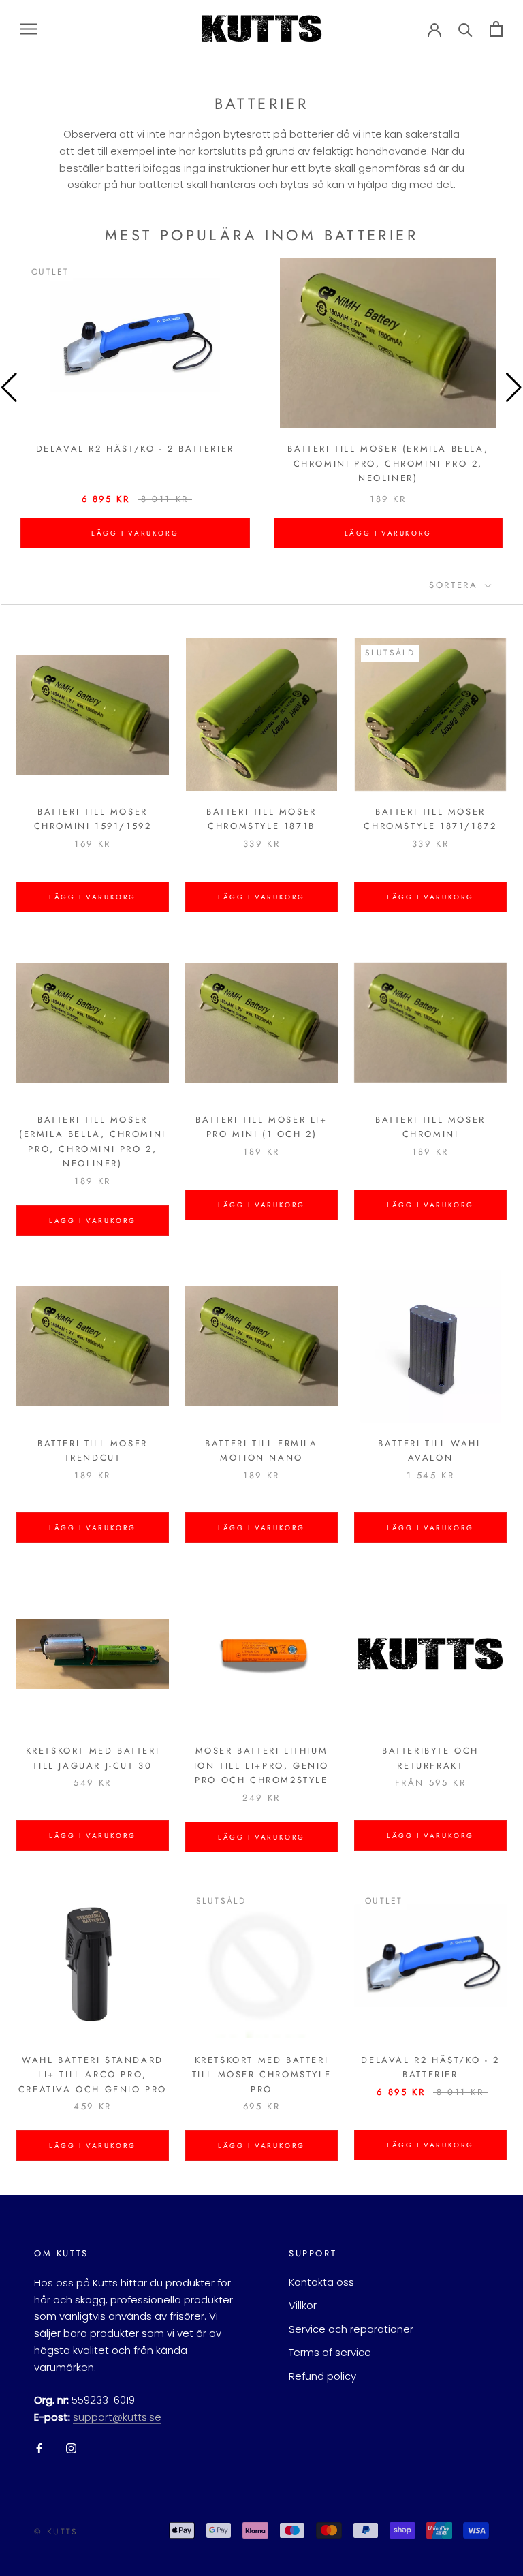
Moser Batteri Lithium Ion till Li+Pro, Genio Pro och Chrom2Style (261, 1765)
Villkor (303, 2305)
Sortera (456, 585)
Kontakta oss (321, 2282)
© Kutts (56, 2532)
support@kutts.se (117, 2417)
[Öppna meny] (29, 28)
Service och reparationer (351, 2329)
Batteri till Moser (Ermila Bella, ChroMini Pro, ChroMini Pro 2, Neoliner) (388, 463)
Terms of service (330, 2352)
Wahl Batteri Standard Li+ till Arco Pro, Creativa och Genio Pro (93, 2075)
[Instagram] (71, 2448)
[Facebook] (39, 2448)
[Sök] (465, 29)
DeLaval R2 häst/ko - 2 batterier (135, 449)
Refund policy (322, 2376)
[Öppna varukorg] (496, 29)
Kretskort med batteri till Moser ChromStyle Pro (262, 2075)
